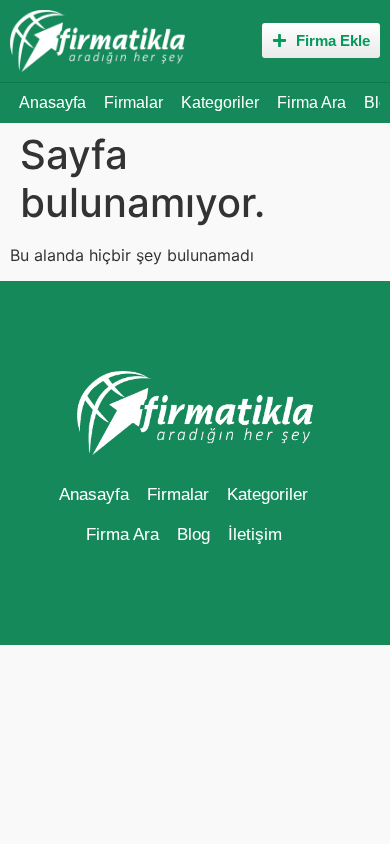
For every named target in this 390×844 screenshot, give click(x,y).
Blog (193, 534)
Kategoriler (220, 102)
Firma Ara (311, 102)
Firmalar (133, 102)
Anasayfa (52, 102)
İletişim (255, 534)
